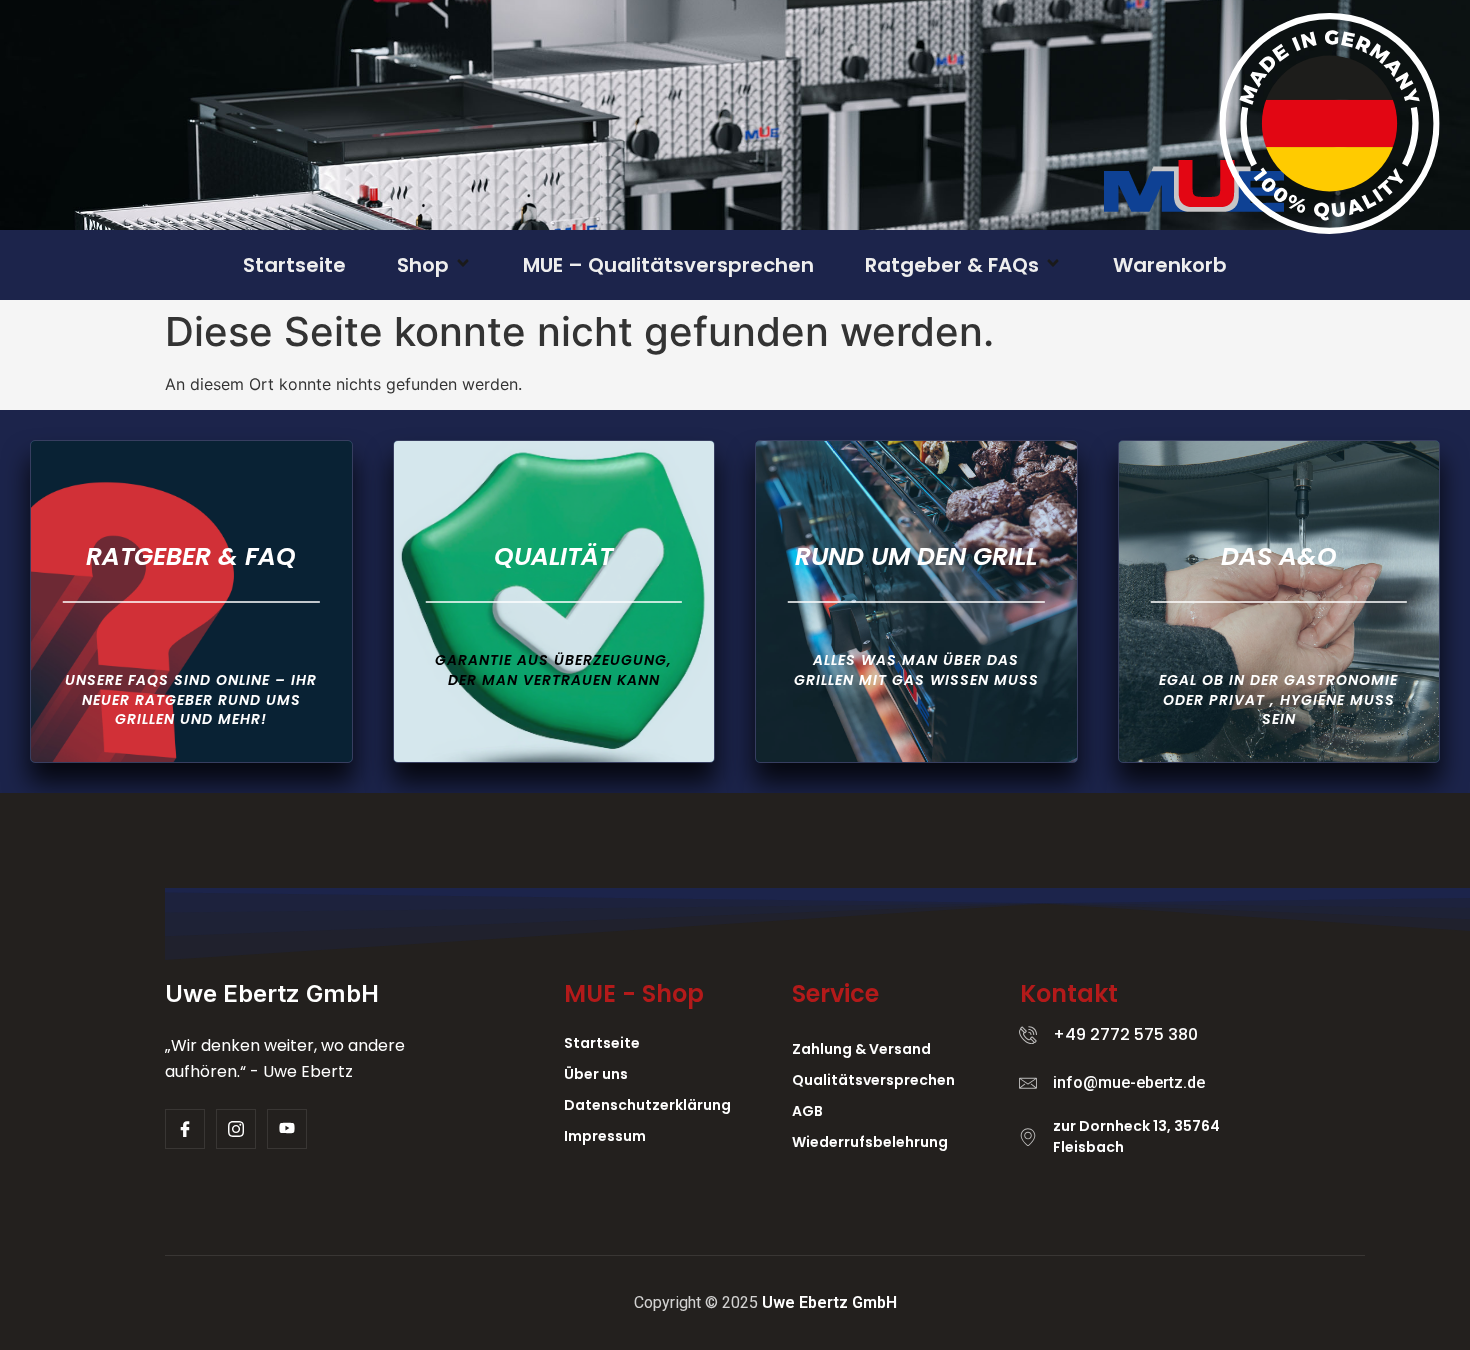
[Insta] (236, 1129)
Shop (423, 265)
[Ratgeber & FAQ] (191, 601)
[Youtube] (287, 1129)
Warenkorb (1170, 265)
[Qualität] (554, 601)
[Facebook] (185, 1129)
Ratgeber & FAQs (952, 265)
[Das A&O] (1279, 601)
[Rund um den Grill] (916, 601)
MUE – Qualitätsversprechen (668, 265)
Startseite (294, 265)
